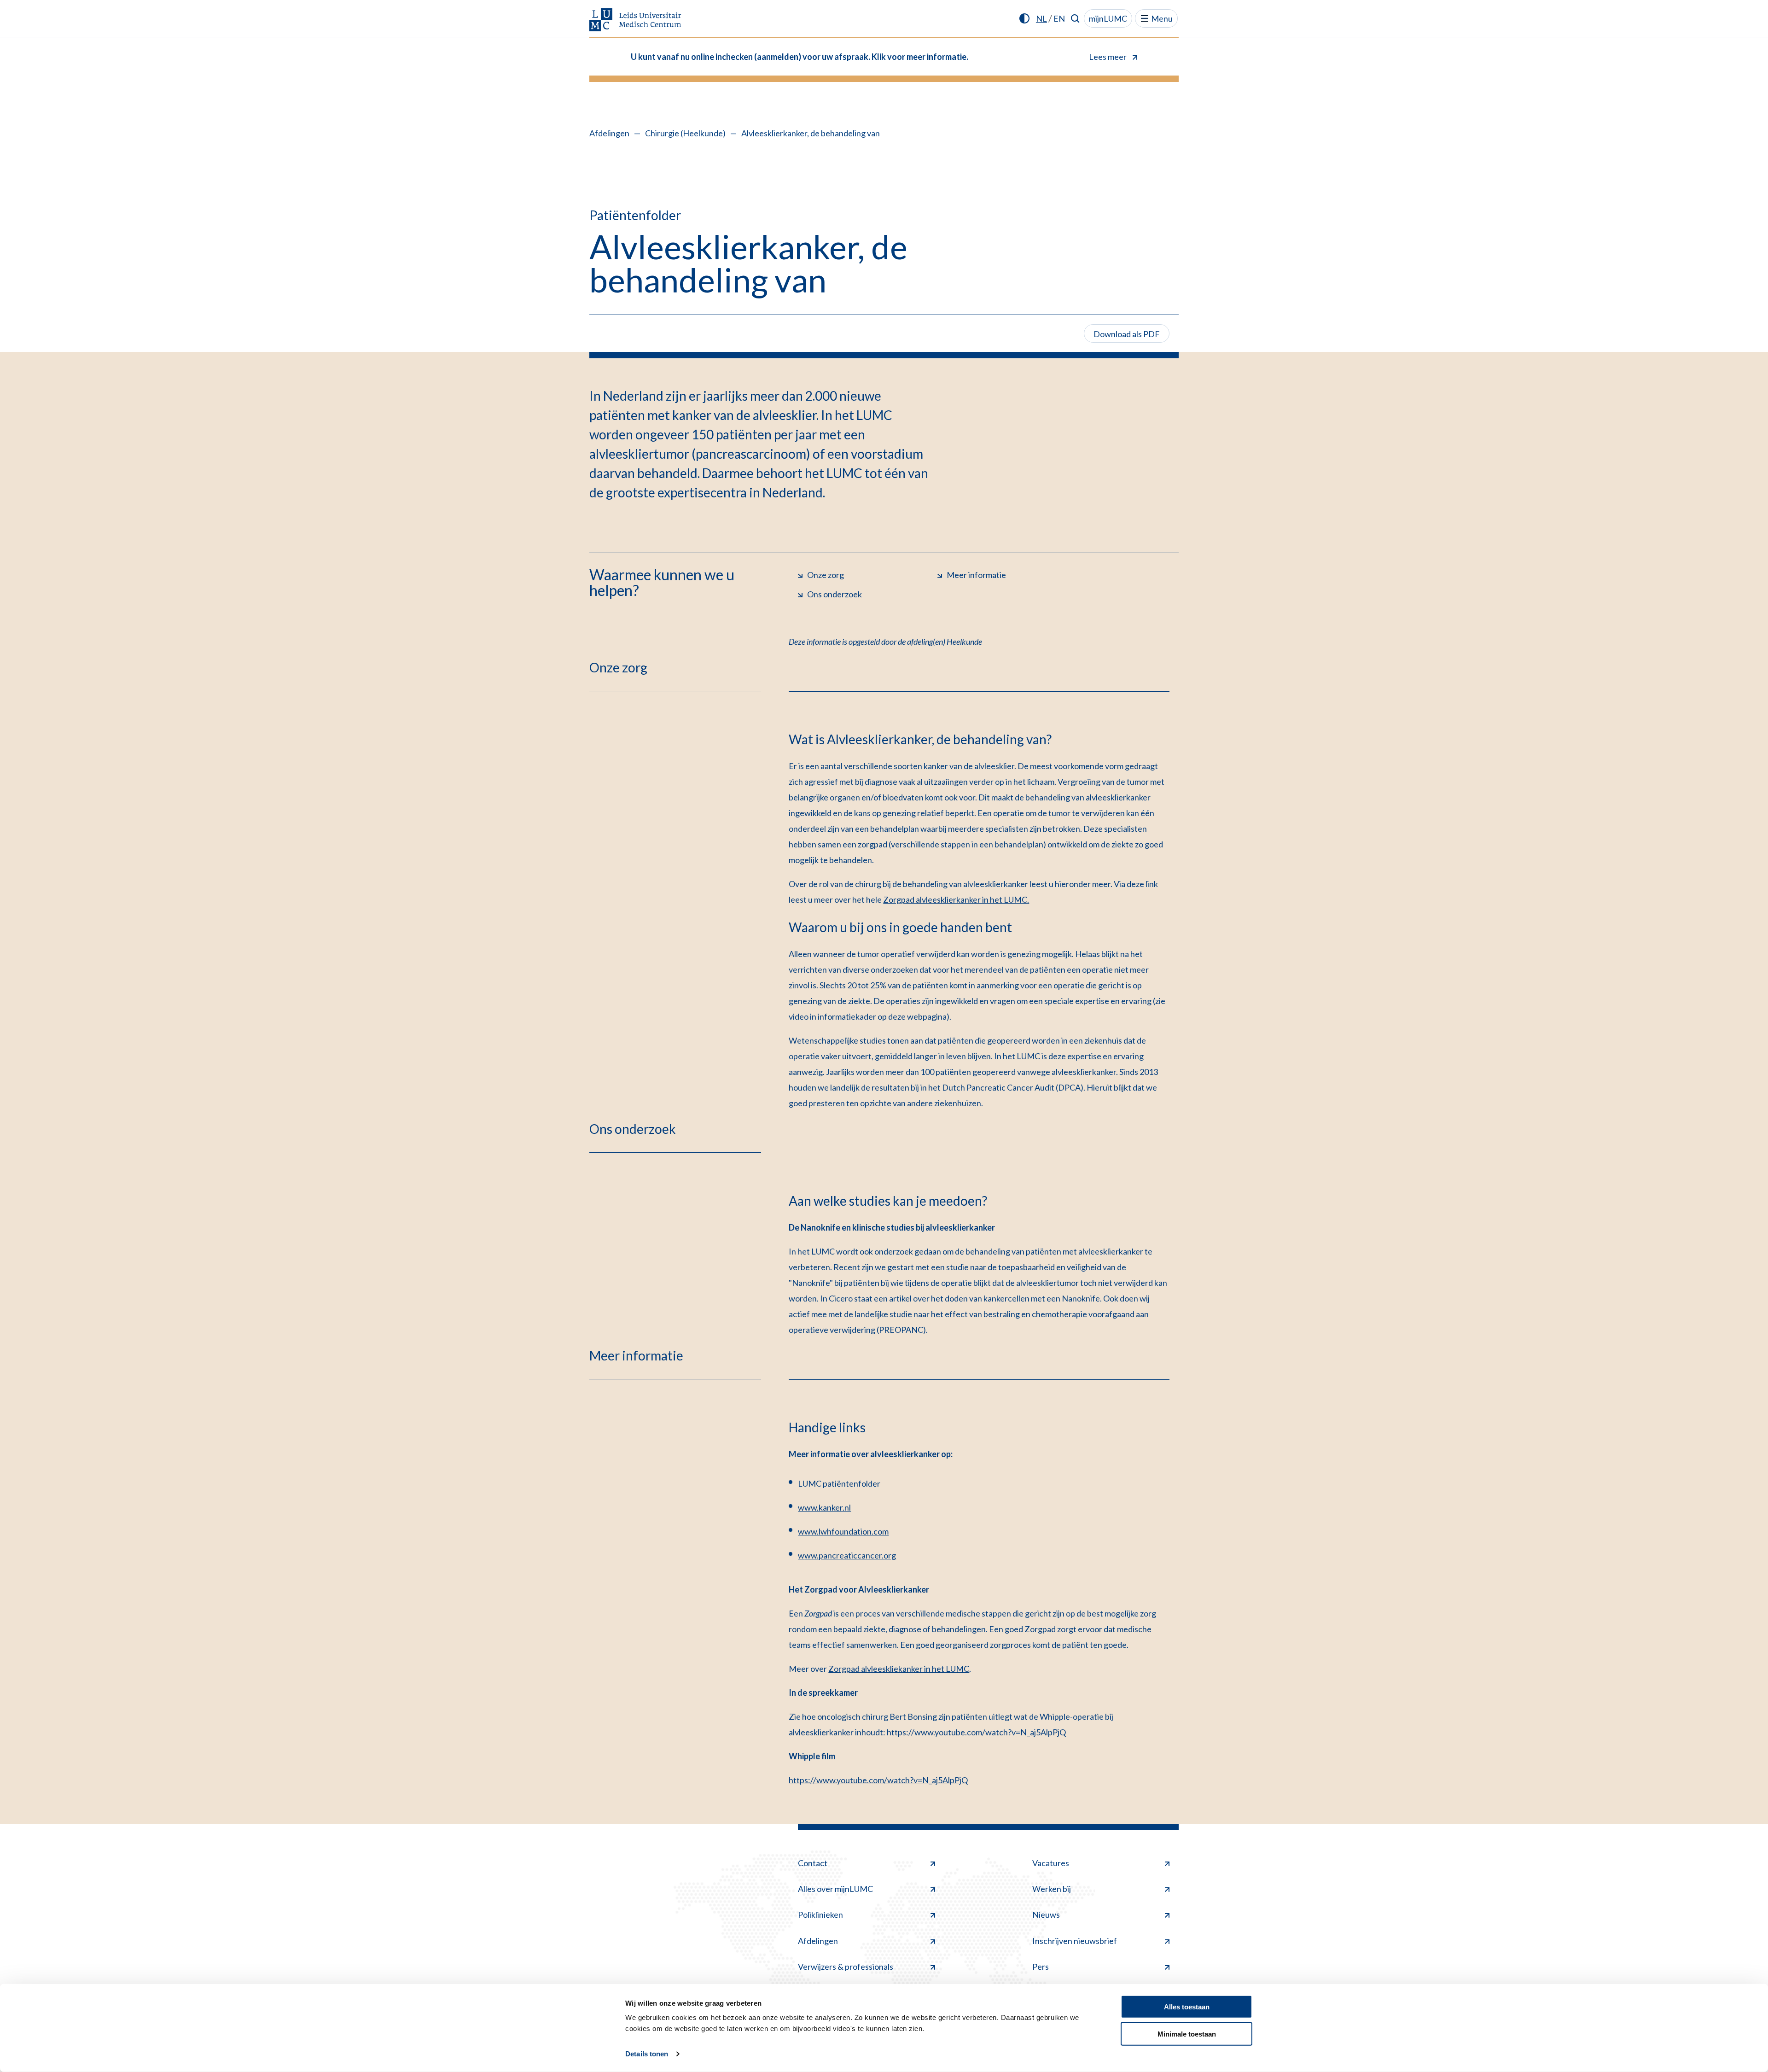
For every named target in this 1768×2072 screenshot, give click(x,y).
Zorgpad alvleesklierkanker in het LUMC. (956, 899)
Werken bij (1052, 1889)
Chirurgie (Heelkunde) (685, 133)
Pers (1041, 1967)
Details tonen (647, 2054)
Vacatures (1051, 1863)
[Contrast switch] (1024, 18)
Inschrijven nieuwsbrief (1075, 1941)
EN (1059, 18)
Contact (813, 1863)
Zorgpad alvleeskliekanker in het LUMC (899, 1669)
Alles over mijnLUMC (835, 1889)
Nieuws (1046, 1914)
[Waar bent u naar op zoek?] (1075, 18)
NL (1041, 18)
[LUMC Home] (635, 20)
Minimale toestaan (1187, 2034)
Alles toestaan (1187, 2007)
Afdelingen (609, 133)
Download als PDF (1127, 334)
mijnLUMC (1108, 18)
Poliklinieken (820, 1914)
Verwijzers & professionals (846, 1967)
